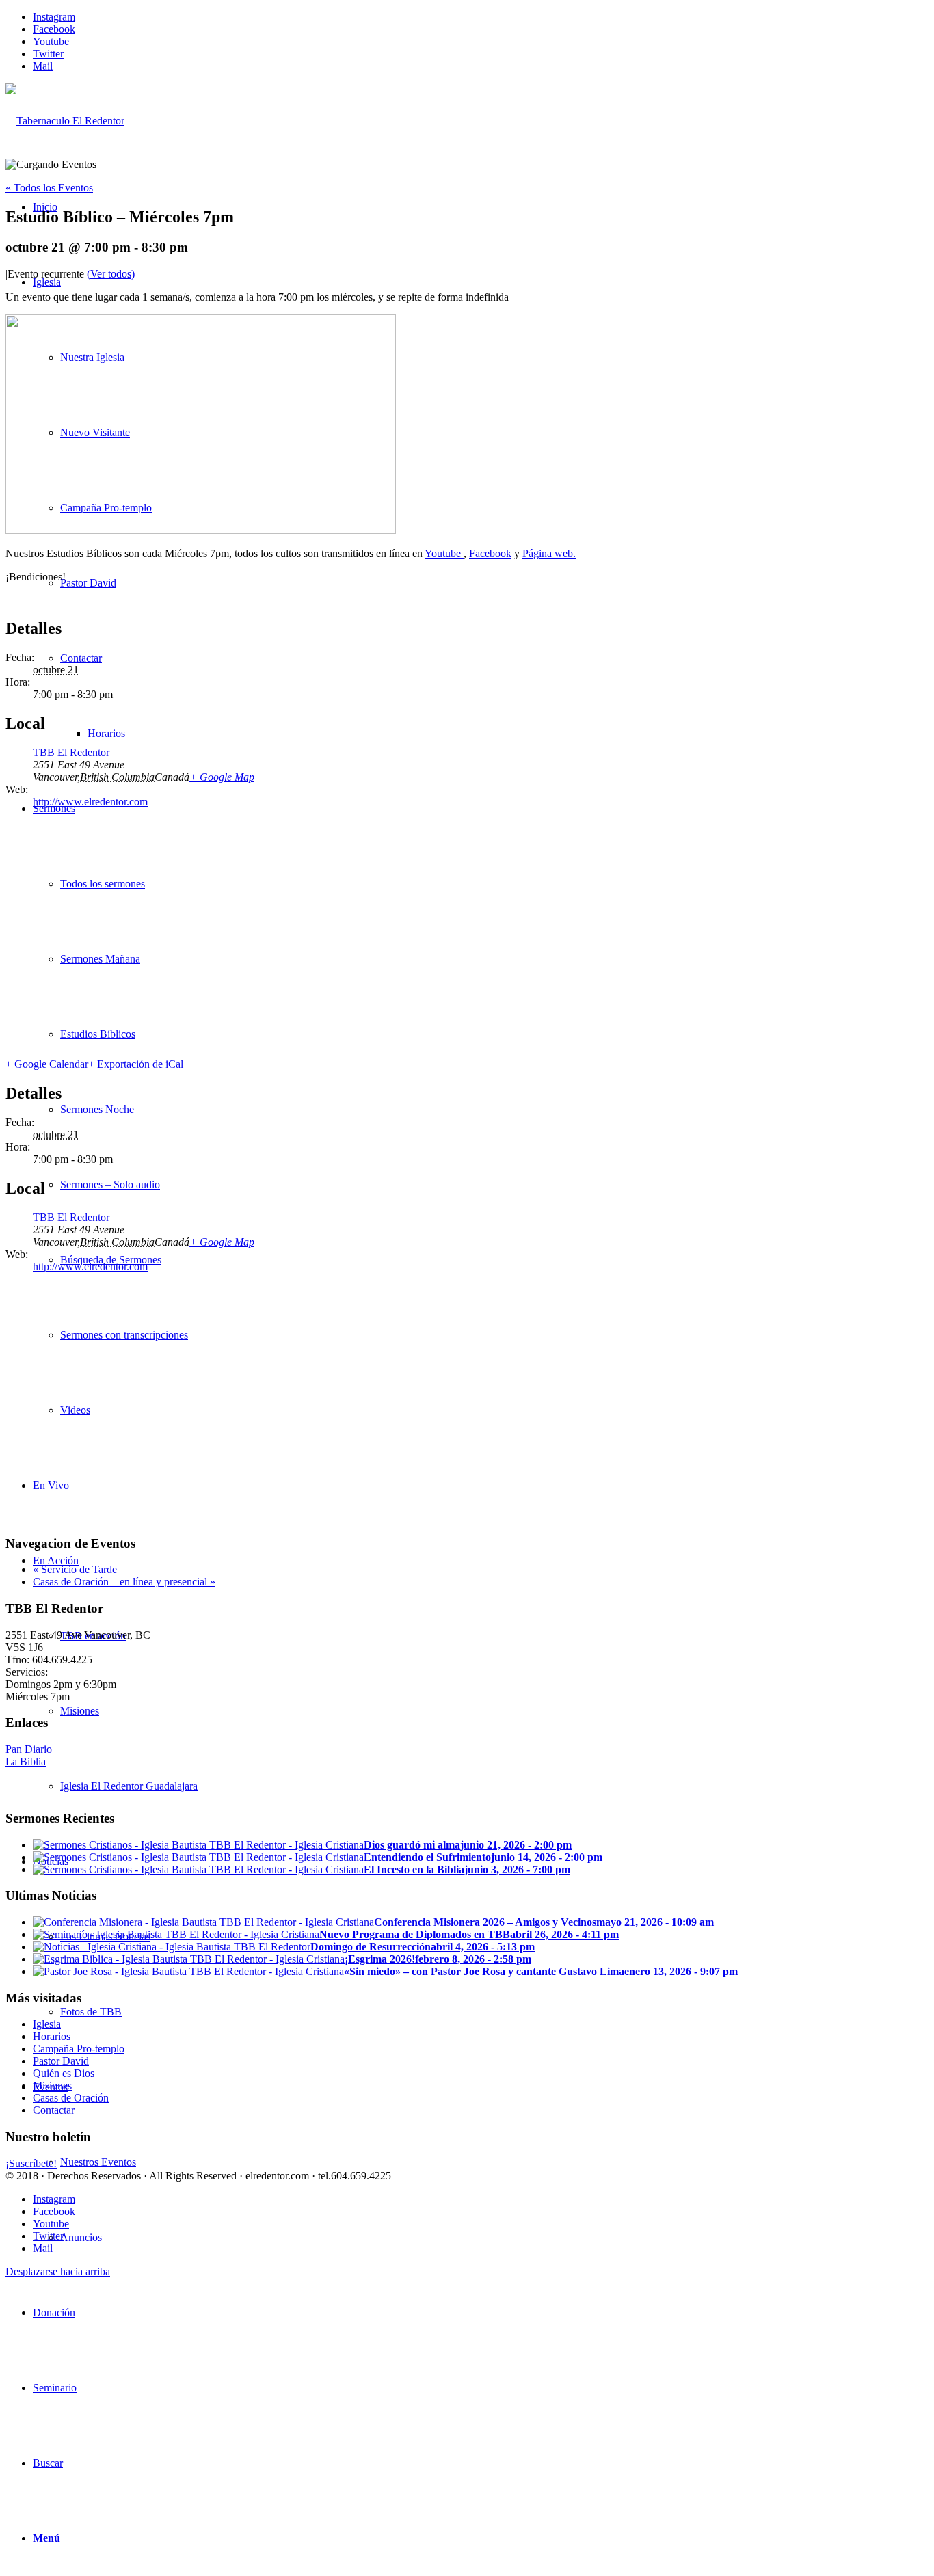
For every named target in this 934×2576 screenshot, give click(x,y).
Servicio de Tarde (75, 1569)
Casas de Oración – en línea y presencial (124, 1582)
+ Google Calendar (47, 1064)
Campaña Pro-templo (79, 2049)
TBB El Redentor (71, 752)
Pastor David (61, 2061)
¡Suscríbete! (31, 2163)
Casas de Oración (71, 2098)
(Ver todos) (111, 274)
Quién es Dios (64, 2073)
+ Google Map (222, 777)
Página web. (549, 553)
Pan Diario (29, 1749)
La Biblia (26, 1761)
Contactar (54, 2110)
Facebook (490, 553)
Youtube (444, 553)
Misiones (52, 2085)
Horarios (52, 2036)
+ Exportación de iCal (136, 1064)
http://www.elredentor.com (90, 802)
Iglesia (47, 2024)
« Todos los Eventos (49, 188)
